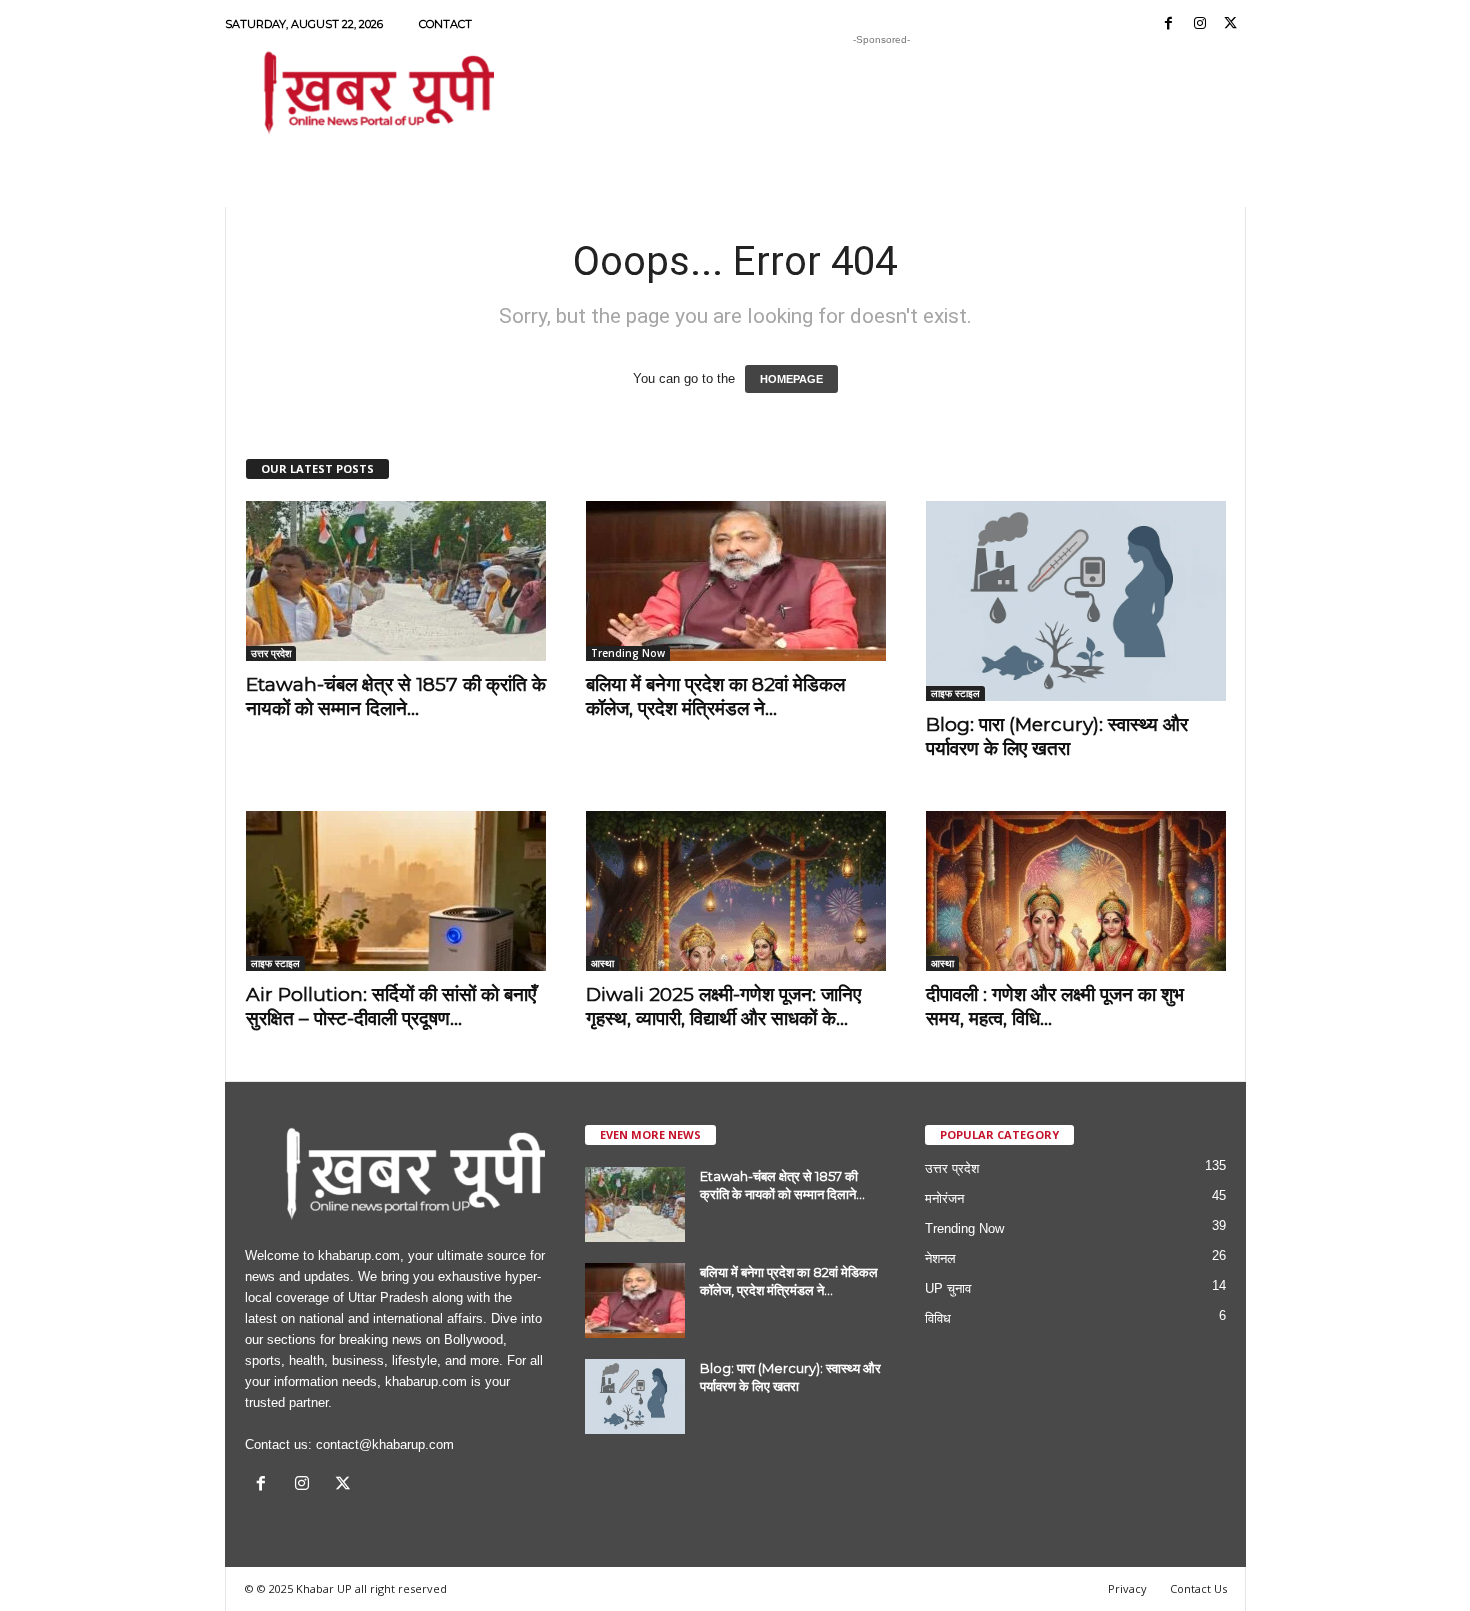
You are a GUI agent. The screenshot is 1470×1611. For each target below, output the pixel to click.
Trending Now (628, 653)
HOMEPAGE (791, 379)
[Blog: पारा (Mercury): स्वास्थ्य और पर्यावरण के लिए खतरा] (1076, 601)
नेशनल (940, 1258)
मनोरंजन (944, 1198)
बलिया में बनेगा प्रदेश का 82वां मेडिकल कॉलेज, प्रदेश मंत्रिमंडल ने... (715, 696)
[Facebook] (1169, 24)
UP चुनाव (948, 1288)
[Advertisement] (882, 94)
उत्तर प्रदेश (271, 653)
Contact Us (1198, 1588)
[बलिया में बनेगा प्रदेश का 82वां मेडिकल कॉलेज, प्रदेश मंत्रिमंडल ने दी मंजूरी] (736, 581)
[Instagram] (1200, 24)
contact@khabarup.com (385, 1444)
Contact (445, 24)
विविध (938, 1318)
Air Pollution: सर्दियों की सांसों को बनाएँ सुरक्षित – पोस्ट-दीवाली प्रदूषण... (391, 1006)
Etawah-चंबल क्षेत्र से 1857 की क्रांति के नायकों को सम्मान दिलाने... (396, 696)
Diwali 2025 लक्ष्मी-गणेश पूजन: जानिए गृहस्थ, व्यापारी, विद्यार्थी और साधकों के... (723, 1006)
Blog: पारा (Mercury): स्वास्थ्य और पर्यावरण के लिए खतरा (1057, 736)
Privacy (1127, 1588)
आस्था (602, 963)
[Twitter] (1231, 24)
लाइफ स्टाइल (955, 693)
